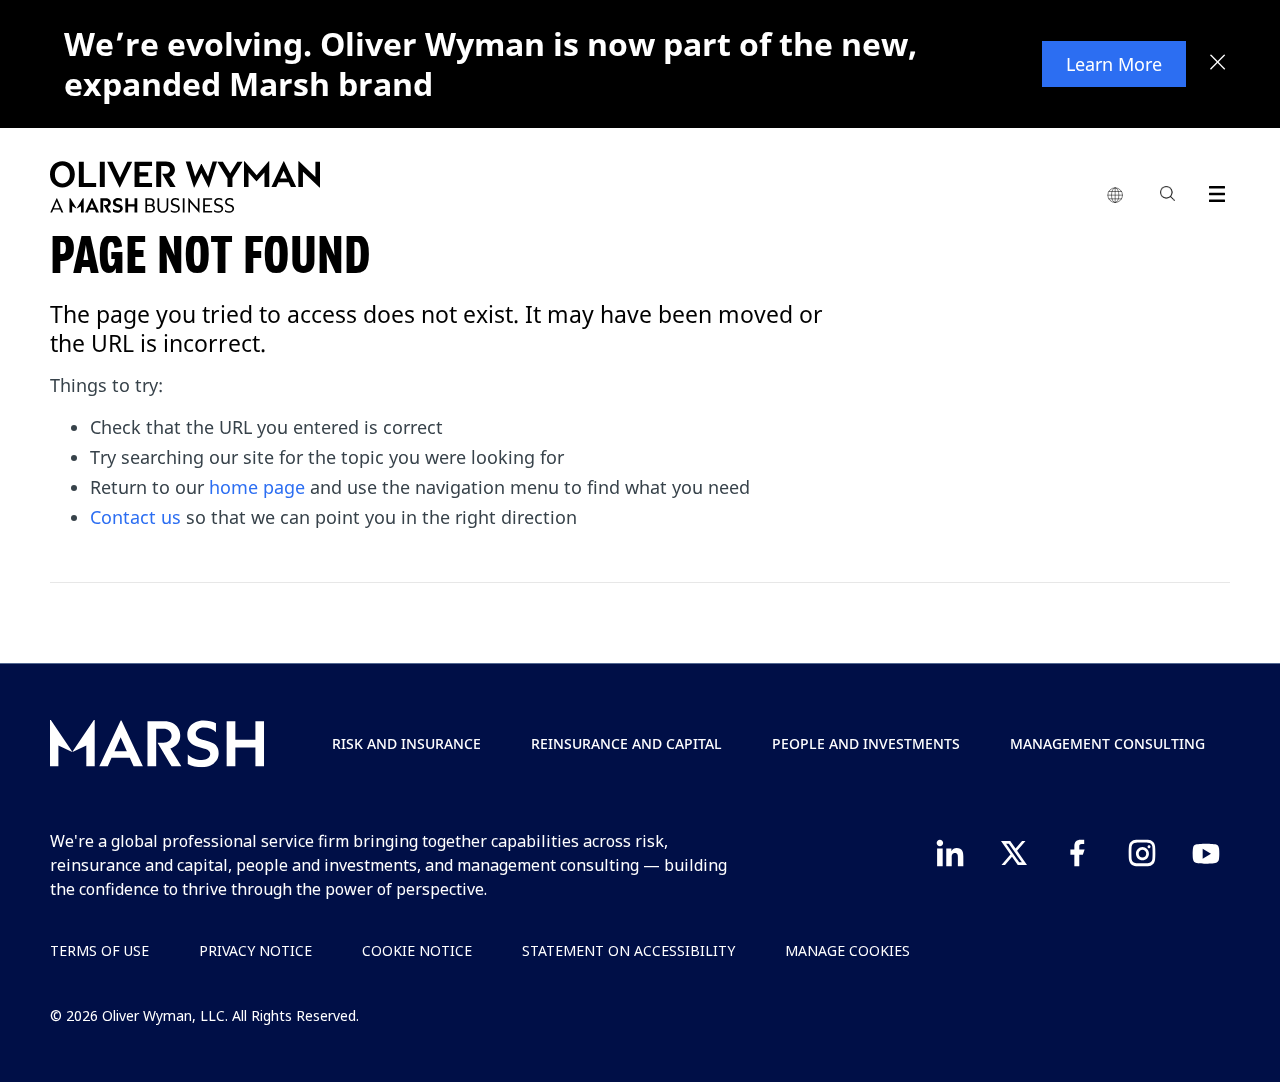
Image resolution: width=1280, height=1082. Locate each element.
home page (257, 487)
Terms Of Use (99, 950)
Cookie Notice (417, 950)
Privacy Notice (255, 950)
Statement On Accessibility (628, 950)
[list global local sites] (1115, 196)
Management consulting (1107, 743)
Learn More (1114, 64)
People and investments (866, 743)
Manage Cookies (847, 950)
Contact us (135, 517)
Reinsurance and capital (626, 743)
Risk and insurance (406, 743)
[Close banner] (1218, 64)
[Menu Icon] (1212, 190)
